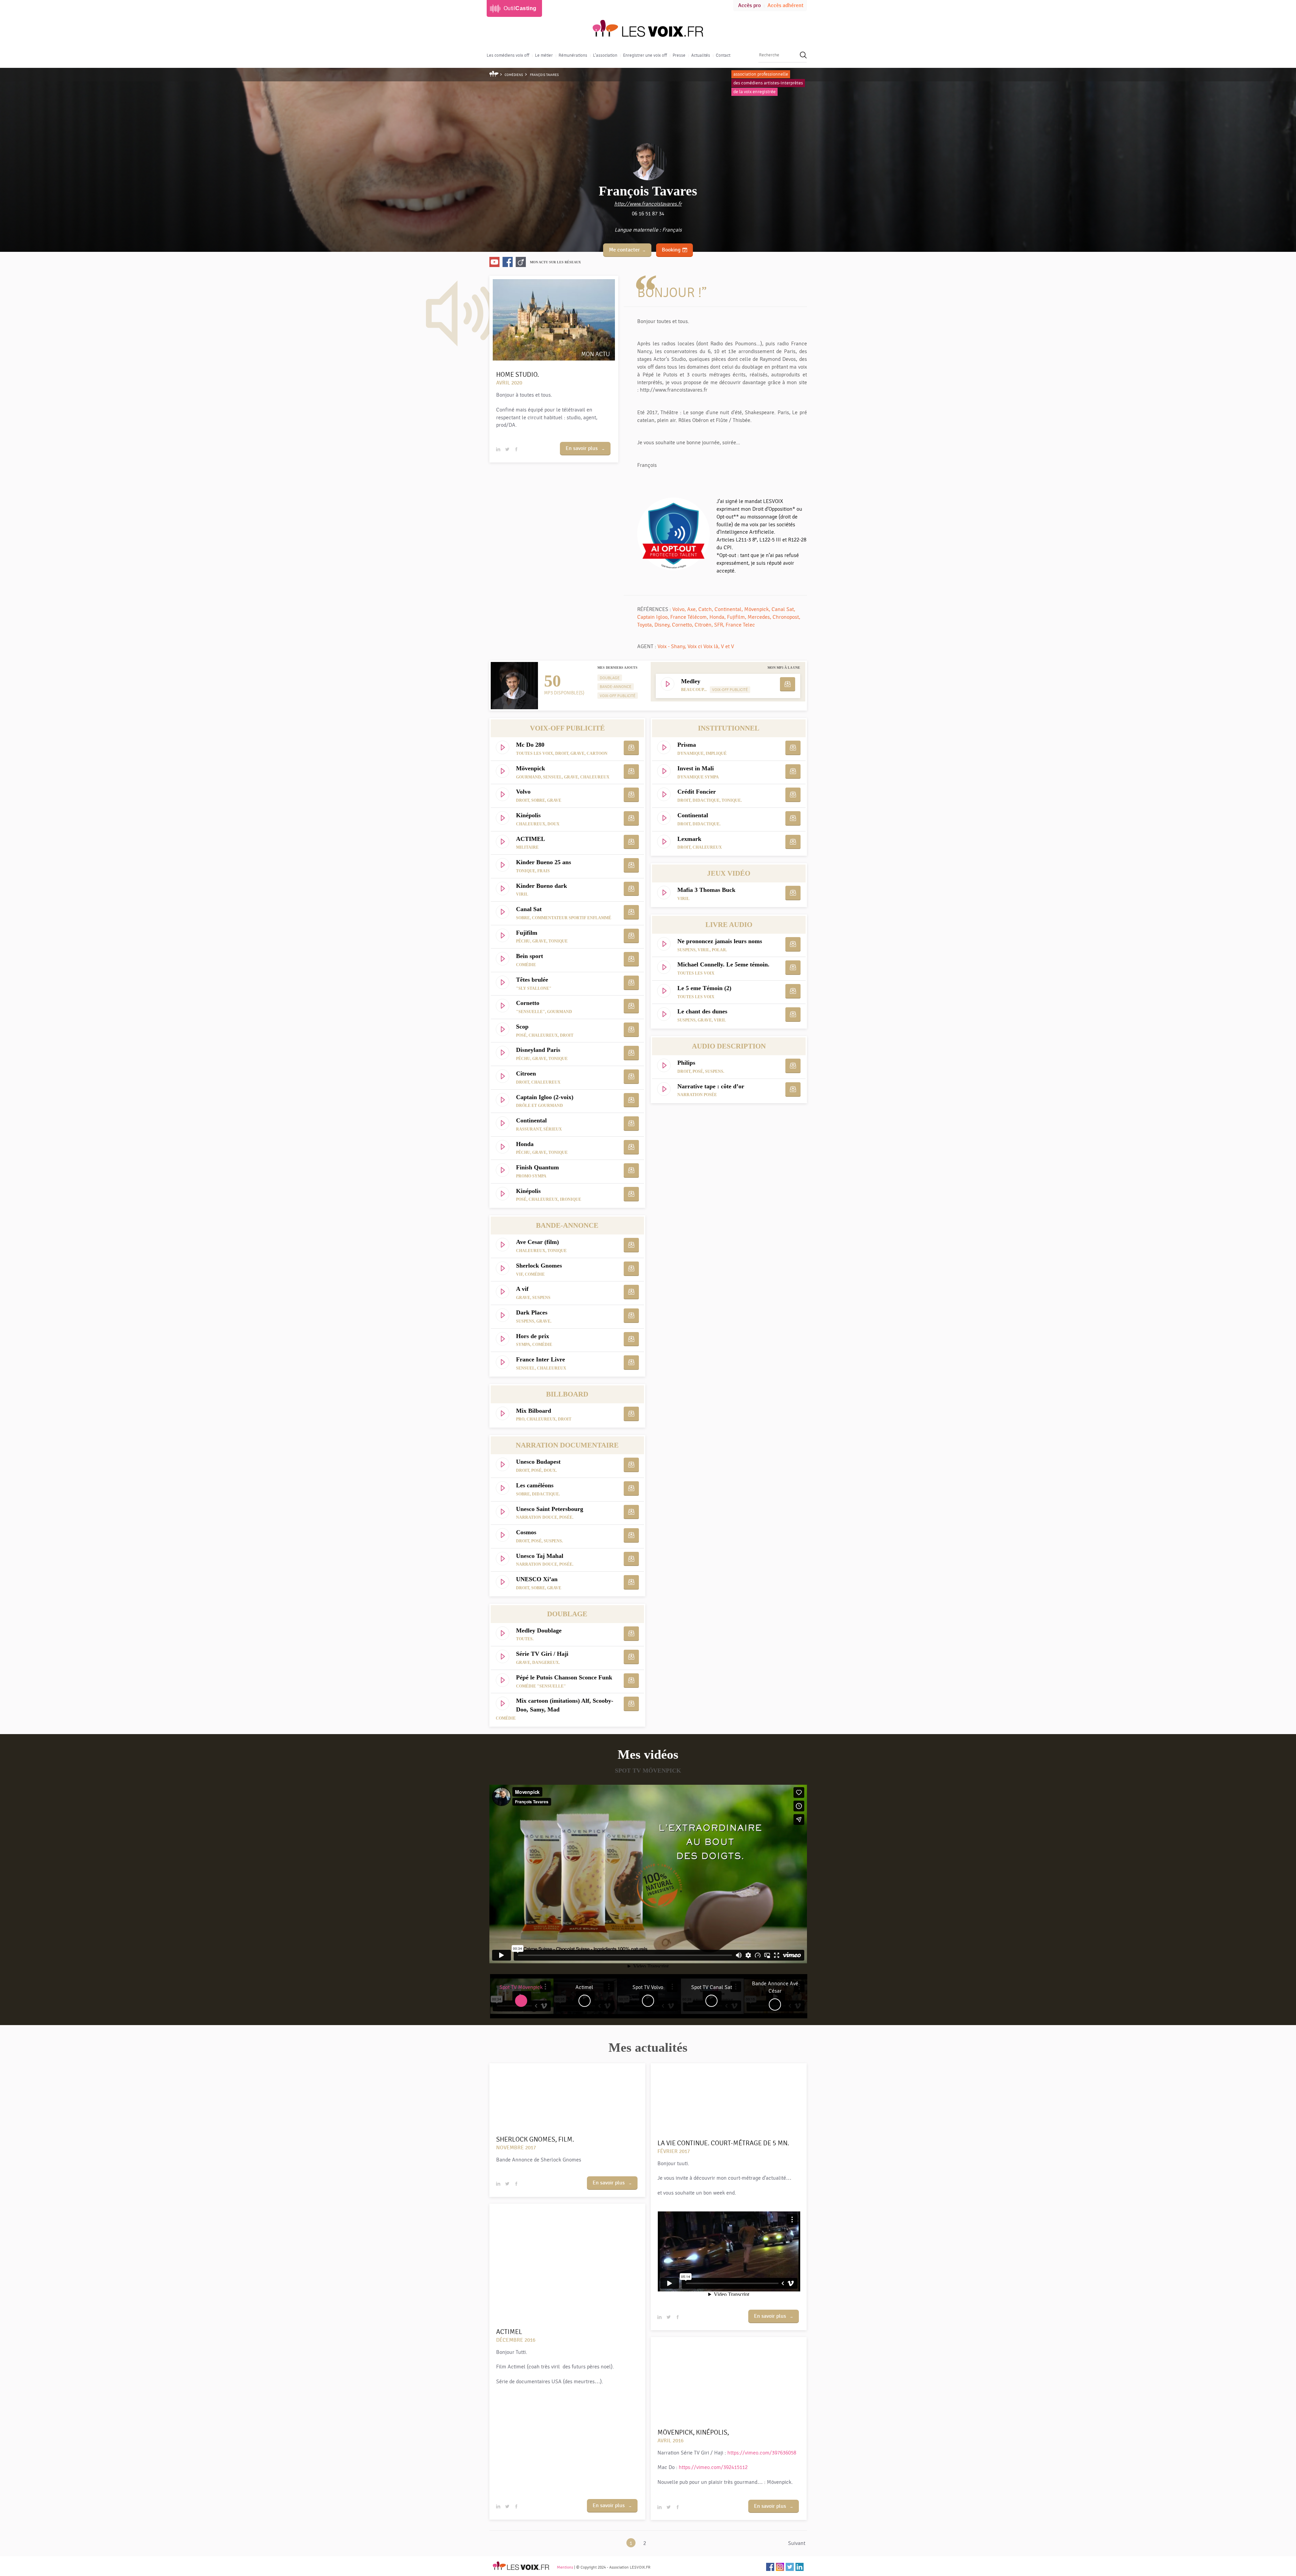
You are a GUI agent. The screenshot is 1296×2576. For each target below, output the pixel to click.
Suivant (797, 2543)
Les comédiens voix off (508, 55)
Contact (723, 55)
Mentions (565, 2567)
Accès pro (749, 6)
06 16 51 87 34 (648, 214)
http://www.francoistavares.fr (648, 204)
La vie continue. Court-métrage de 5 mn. (723, 2143)
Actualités (701, 55)
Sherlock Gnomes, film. (535, 2139)
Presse (679, 55)
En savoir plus (582, 448)
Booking (671, 250)
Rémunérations (573, 55)
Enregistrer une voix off (645, 55)
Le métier (544, 55)
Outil (520, 8)
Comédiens (514, 75)
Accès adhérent (786, 6)
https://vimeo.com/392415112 (713, 2467)
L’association (605, 55)
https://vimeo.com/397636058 (762, 2453)
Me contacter (624, 250)
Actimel (509, 2332)
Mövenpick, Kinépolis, (693, 2432)
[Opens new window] (494, 262)
